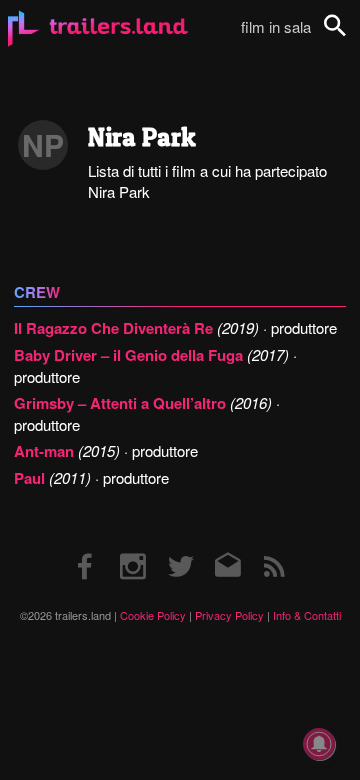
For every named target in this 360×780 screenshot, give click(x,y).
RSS (274, 546)
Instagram (133, 546)
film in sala (276, 26)
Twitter (180, 546)
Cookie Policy (153, 615)
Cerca (348, 36)
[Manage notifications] (319, 744)
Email (227, 546)
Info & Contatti (307, 615)
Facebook (86, 546)
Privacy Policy (229, 615)
